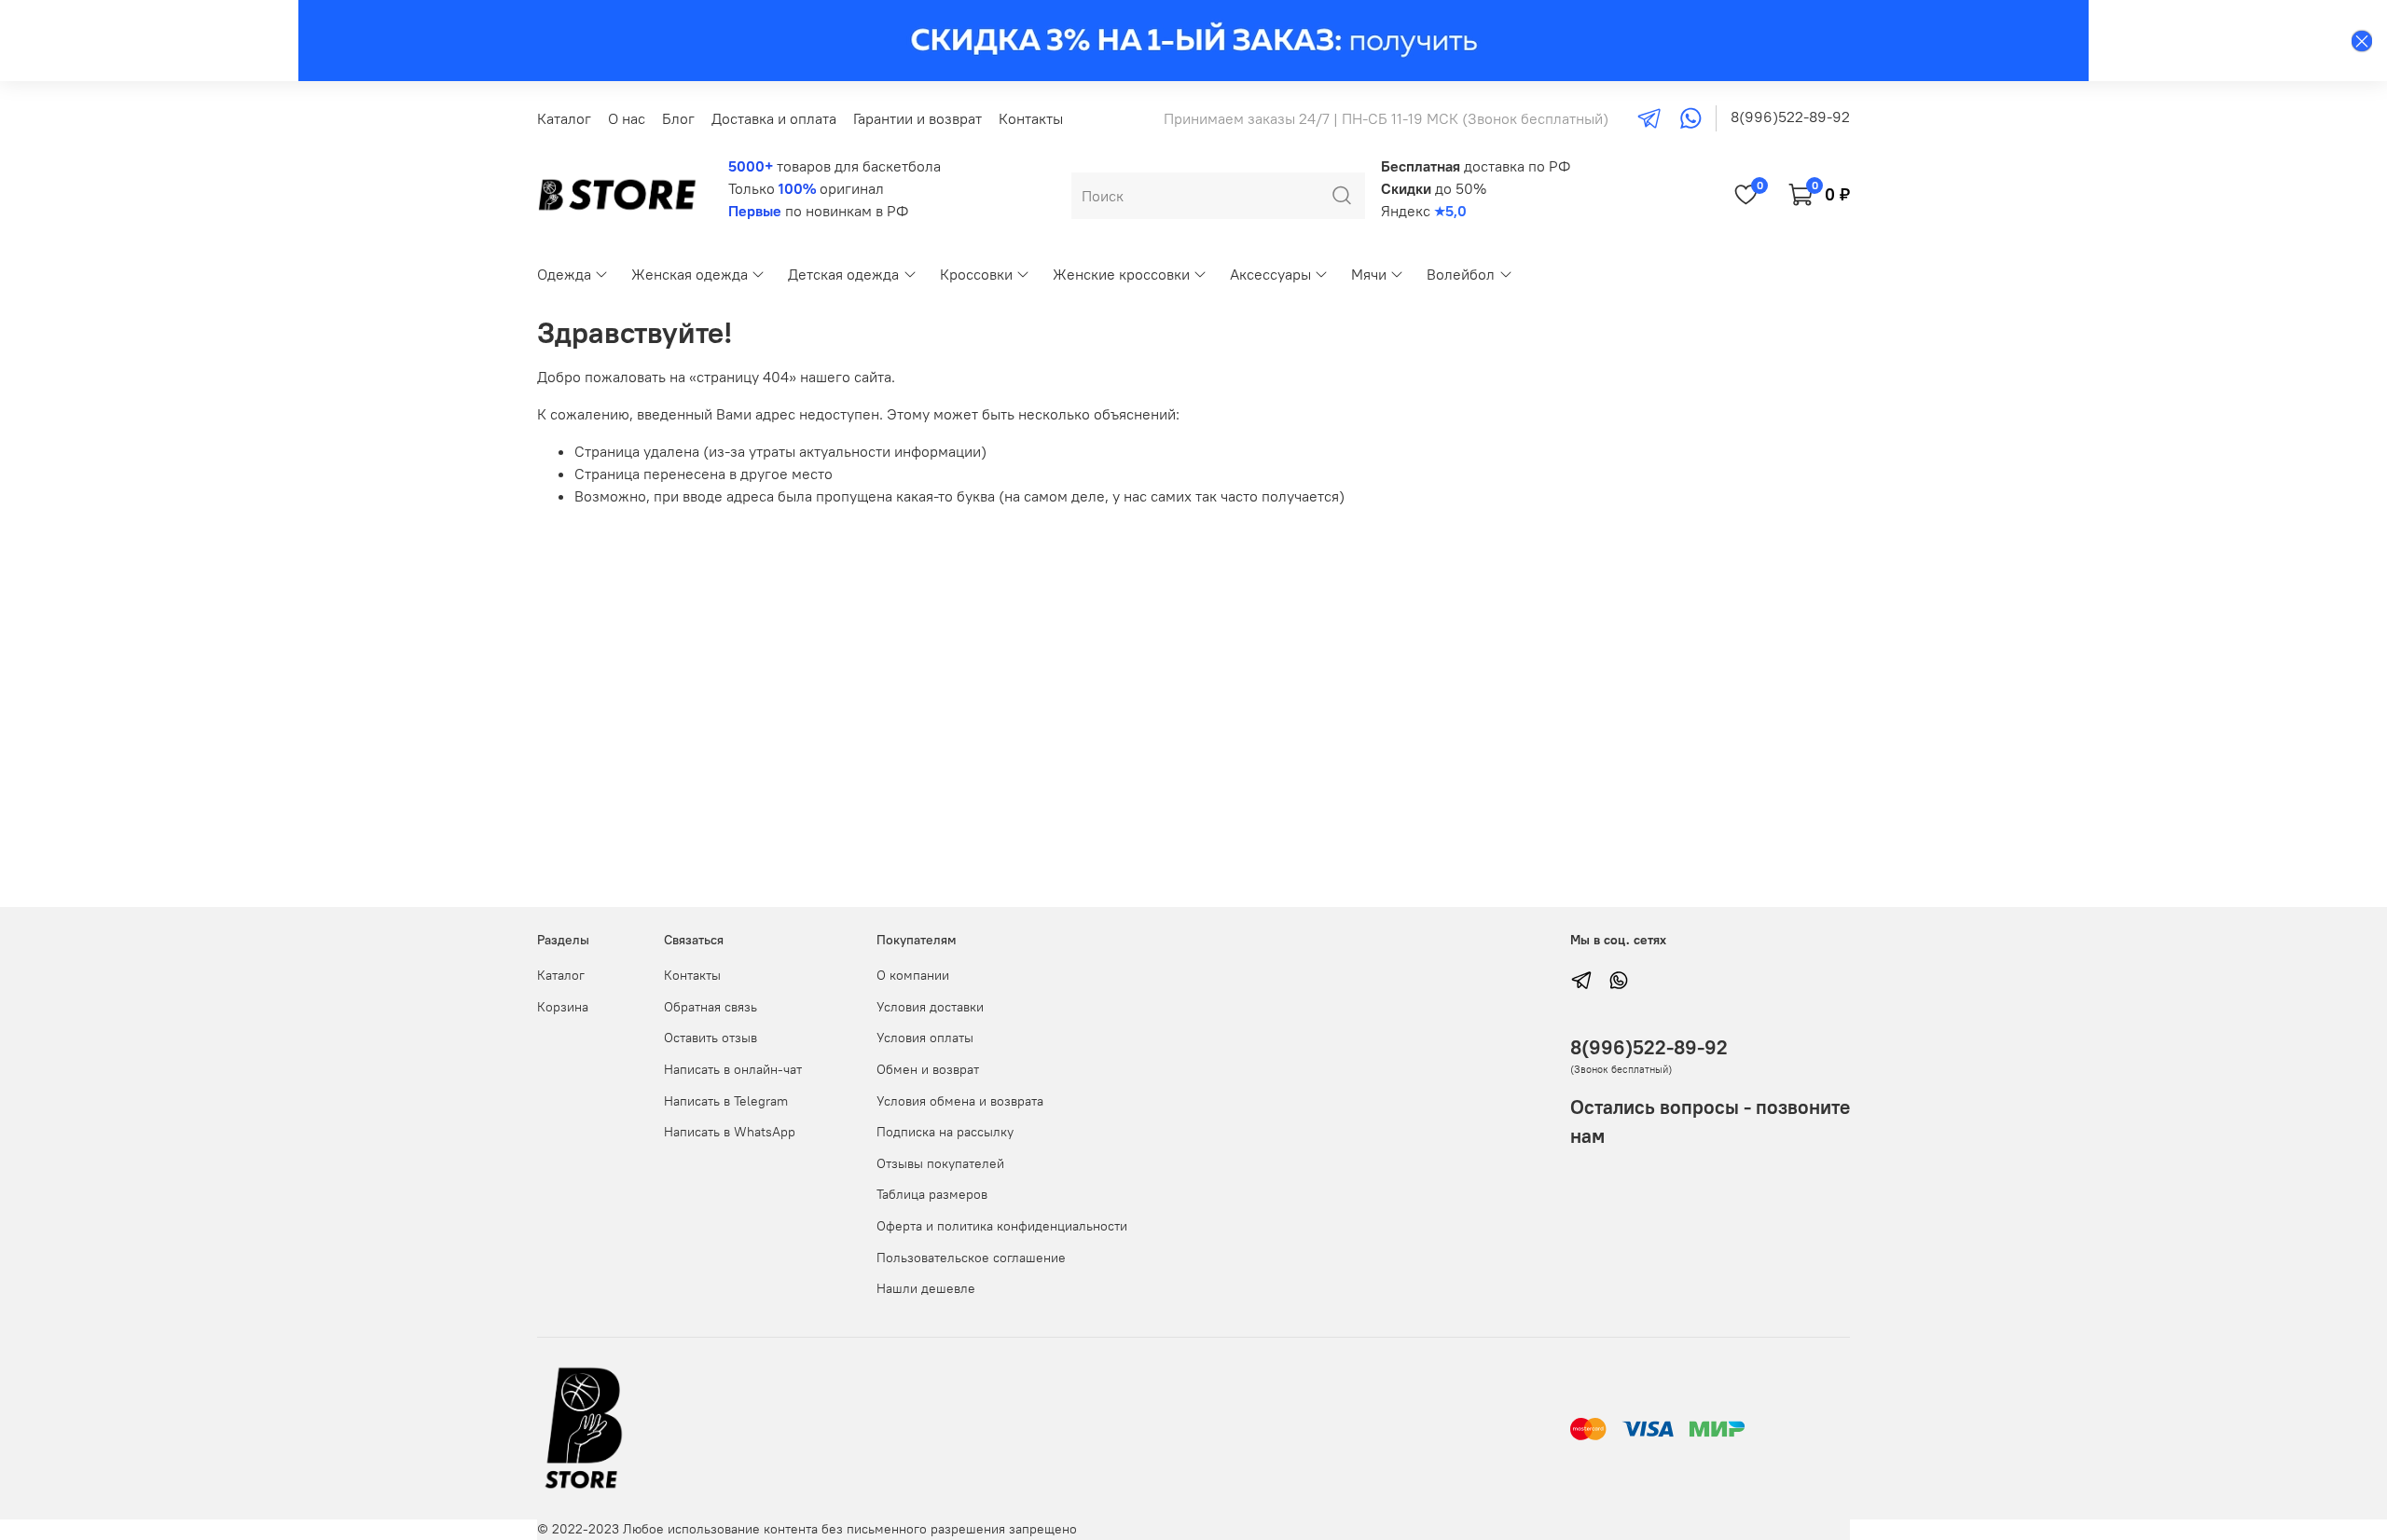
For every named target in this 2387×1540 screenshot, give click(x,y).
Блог (678, 118)
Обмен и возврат (928, 1069)
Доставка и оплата (774, 118)
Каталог (564, 118)
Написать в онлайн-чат (733, 1069)
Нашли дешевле (926, 1288)
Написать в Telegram (726, 1101)
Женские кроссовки (1121, 274)
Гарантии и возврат (918, 118)
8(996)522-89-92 (1790, 117)
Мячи (1369, 274)
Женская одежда (690, 274)
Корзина (563, 1007)
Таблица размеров (932, 1194)
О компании (913, 975)
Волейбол (1461, 274)
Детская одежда (843, 274)
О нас (627, 118)
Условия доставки (930, 1007)
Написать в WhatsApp (730, 1132)
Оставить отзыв (711, 1038)
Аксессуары (1270, 274)
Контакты (1031, 118)
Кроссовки (976, 274)
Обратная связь (711, 1007)
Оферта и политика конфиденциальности (1002, 1226)
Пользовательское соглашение (971, 1258)
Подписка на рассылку (945, 1132)
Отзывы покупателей (940, 1163)
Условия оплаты (925, 1038)
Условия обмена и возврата (960, 1101)
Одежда (564, 274)
